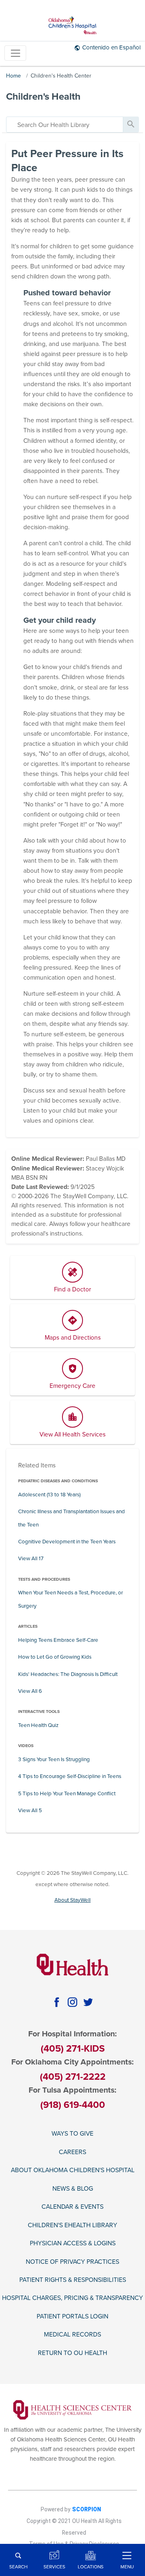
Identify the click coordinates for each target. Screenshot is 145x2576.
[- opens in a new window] (73, 2409)
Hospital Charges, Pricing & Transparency (72, 2298)
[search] (65, 125)
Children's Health (43, 97)
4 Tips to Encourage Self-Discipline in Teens (70, 1776)
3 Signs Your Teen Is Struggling (54, 1760)
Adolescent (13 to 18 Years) (49, 1495)
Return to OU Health (72, 2353)
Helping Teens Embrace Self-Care (58, 1640)
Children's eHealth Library (72, 2225)
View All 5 (30, 1811)
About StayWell (72, 1900)
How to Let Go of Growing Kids (55, 1657)
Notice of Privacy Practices (72, 2262)
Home (13, 76)
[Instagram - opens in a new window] (72, 2002)
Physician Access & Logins (73, 2243)
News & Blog (73, 2189)
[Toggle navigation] (15, 53)
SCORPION (87, 2509)
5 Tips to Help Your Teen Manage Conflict (67, 1794)
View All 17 (31, 1559)
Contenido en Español (111, 47)
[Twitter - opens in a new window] (88, 2002)
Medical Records (72, 2335)
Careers (72, 2152)
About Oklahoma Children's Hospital (73, 2170)
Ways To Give (72, 2134)
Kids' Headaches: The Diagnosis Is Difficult (68, 1674)
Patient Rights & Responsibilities (73, 2280)
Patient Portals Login (72, 2316)
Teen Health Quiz (38, 1725)
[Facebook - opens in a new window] (57, 2002)
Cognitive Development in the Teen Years (67, 1542)
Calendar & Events (72, 2207)
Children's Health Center (61, 76)
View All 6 (30, 1691)
